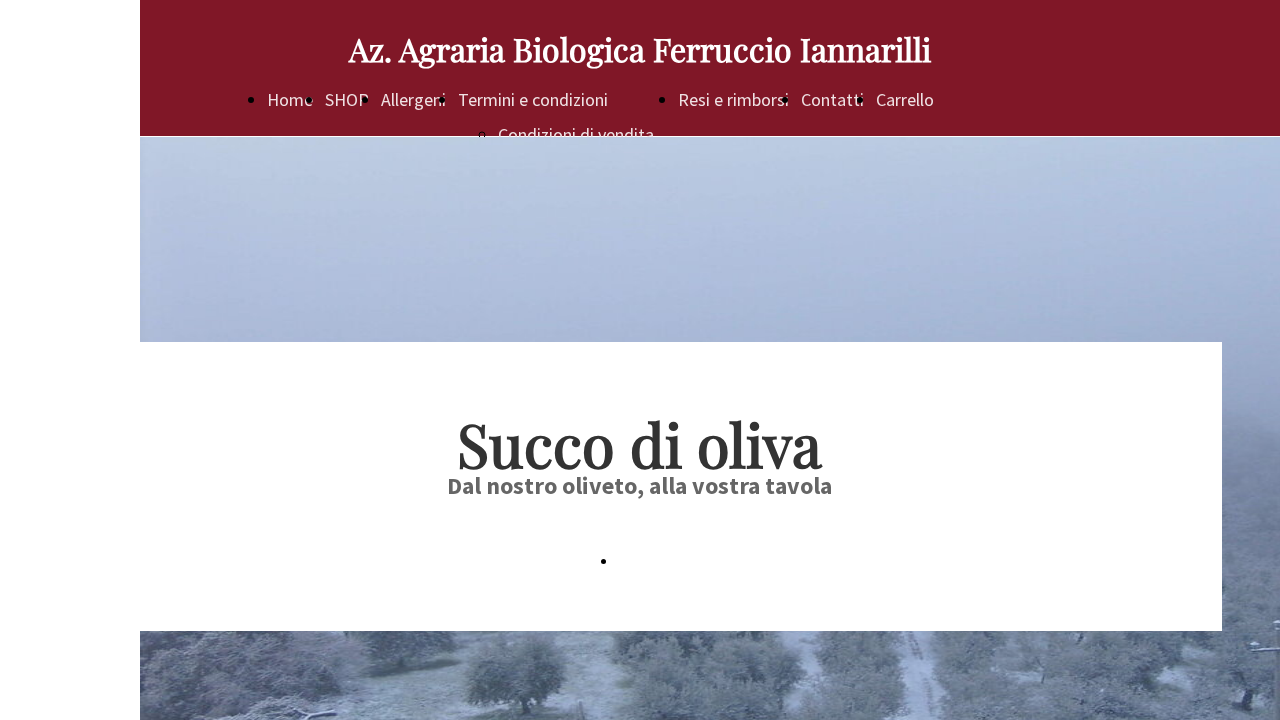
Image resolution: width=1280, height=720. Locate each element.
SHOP (347, 99)
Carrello (905, 99)
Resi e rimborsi (733, 99)
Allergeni (413, 99)
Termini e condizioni (533, 99)
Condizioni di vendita (576, 134)
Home (290, 99)
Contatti (832, 99)
